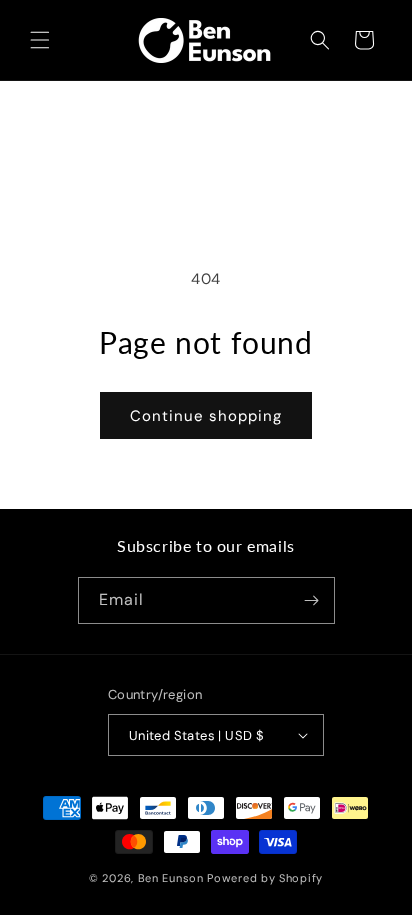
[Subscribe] (312, 600)
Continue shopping (206, 416)
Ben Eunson (171, 878)
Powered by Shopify (265, 878)
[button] (40, 40)
